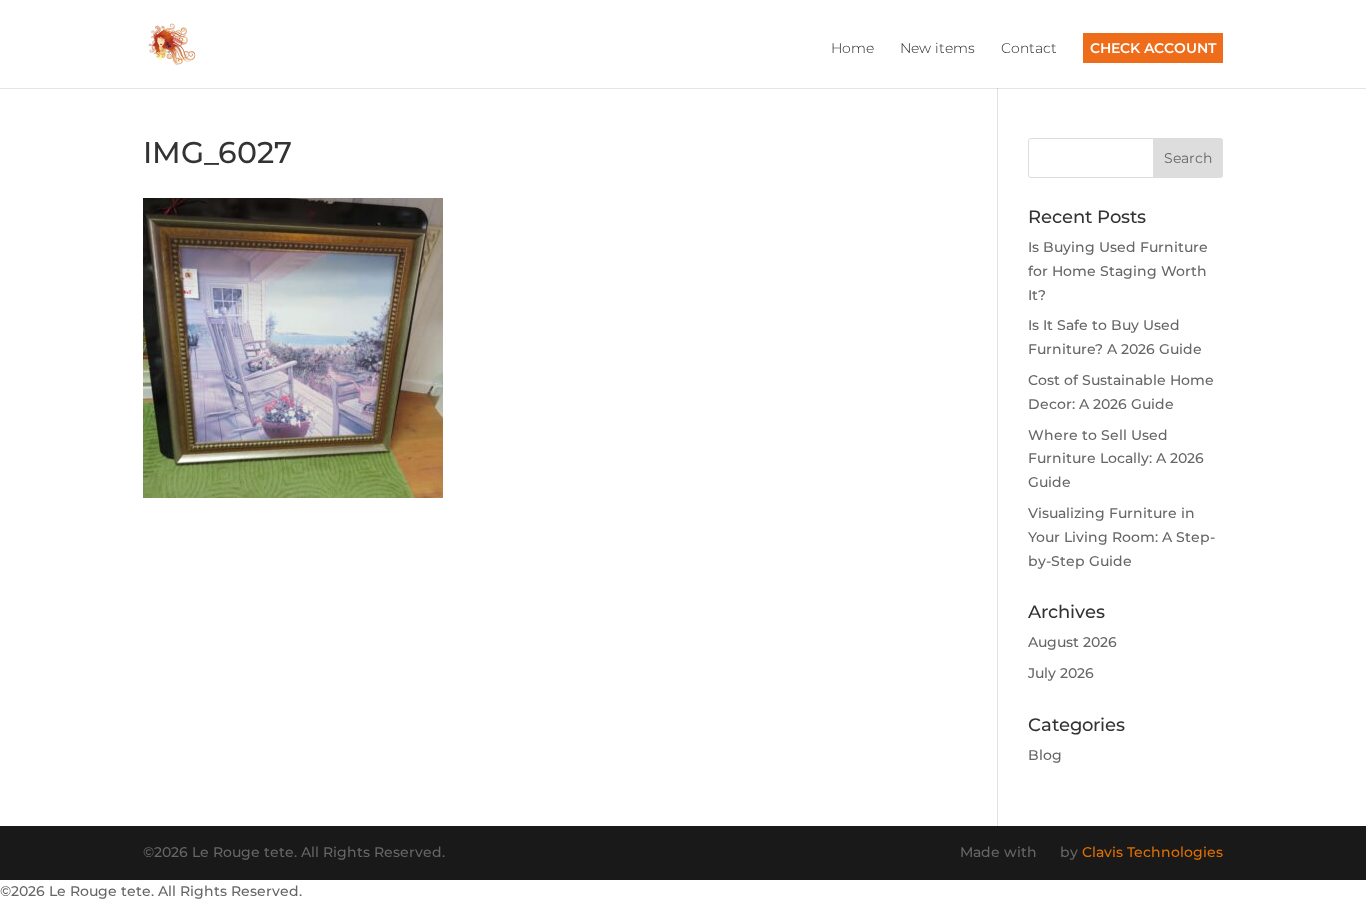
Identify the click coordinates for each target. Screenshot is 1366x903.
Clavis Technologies (1152, 852)
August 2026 (1072, 642)
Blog (1045, 755)
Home (852, 49)
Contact (1029, 49)
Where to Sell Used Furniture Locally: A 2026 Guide (1116, 459)
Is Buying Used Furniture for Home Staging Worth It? (1118, 271)
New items (937, 49)
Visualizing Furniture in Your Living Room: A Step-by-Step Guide (1121, 537)
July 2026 (1061, 673)
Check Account (1153, 48)
